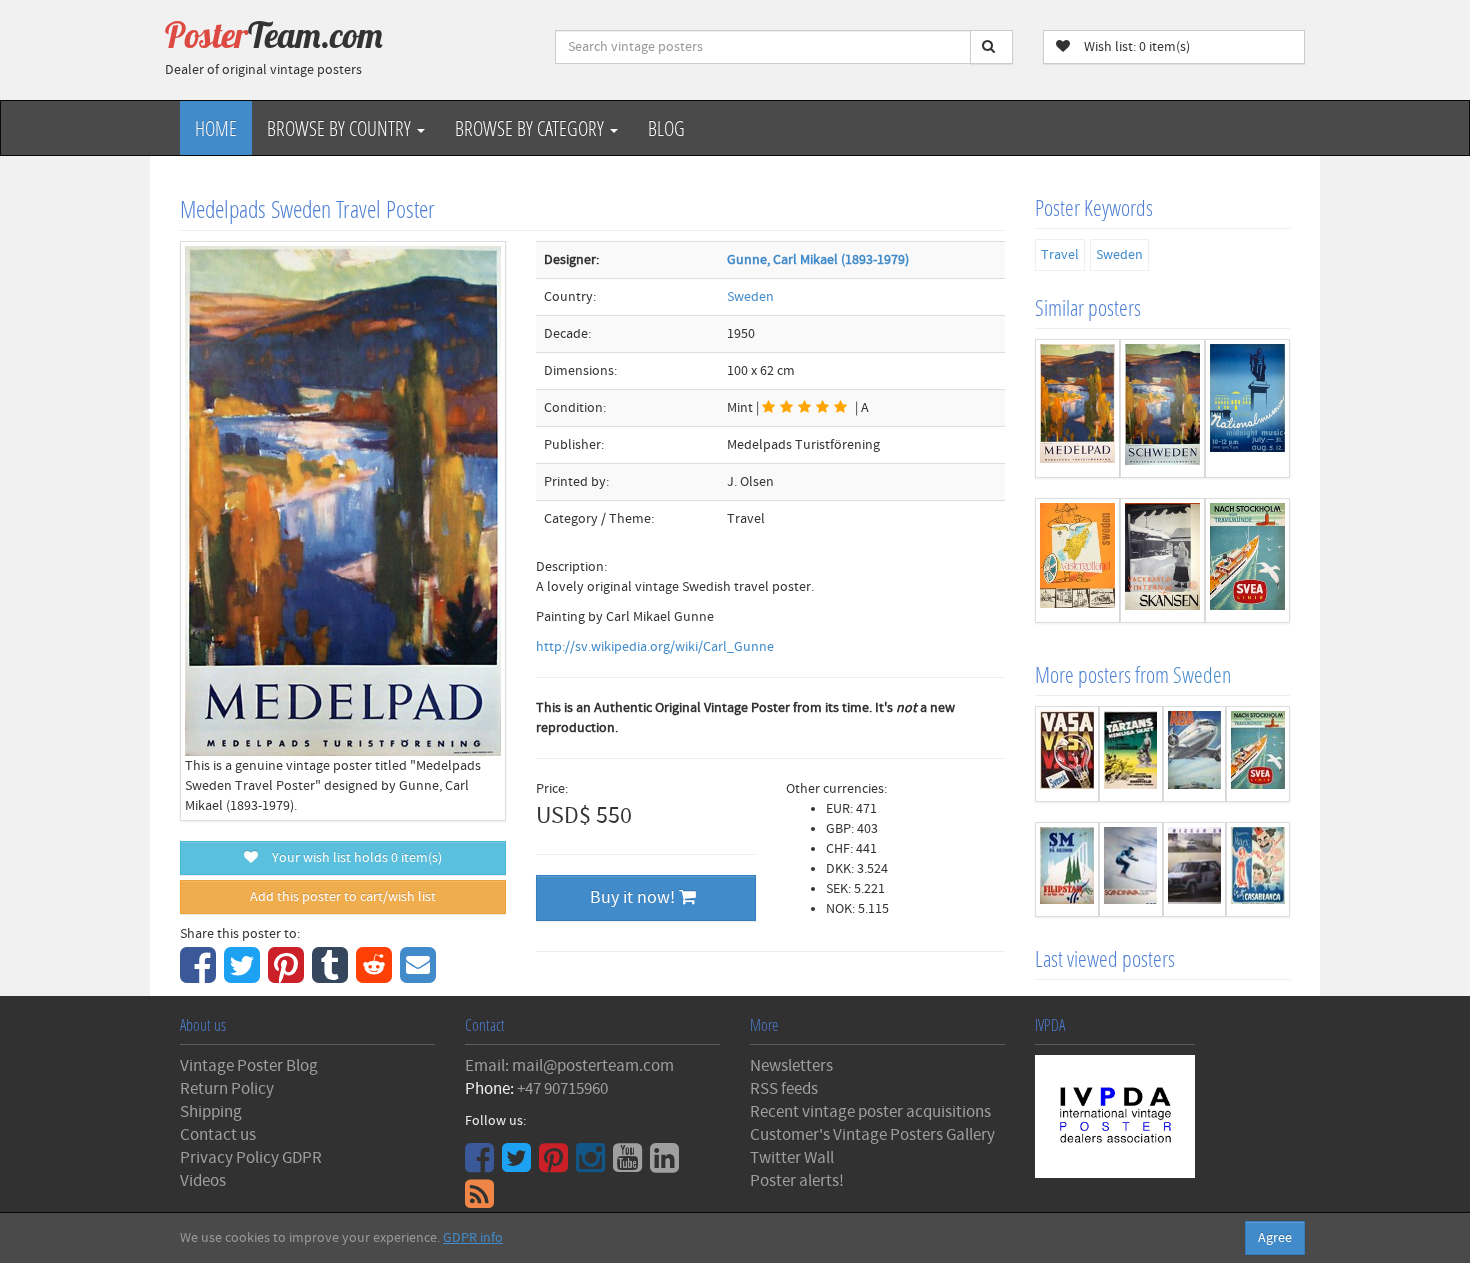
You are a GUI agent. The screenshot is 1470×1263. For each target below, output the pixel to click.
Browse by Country (341, 128)
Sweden (750, 297)
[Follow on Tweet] (519, 1165)
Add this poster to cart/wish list (343, 897)
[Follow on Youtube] (630, 1165)
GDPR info (473, 1238)
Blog (666, 128)
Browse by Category (531, 128)
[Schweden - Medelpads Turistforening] (1162, 408)
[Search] (991, 47)
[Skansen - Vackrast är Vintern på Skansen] (1162, 560)
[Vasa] (1067, 754)
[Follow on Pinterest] (556, 1165)
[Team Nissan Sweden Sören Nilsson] (1195, 870)
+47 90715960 (562, 1089)
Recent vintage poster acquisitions (870, 1112)
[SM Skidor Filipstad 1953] (1067, 870)
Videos (203, 1181)
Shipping (211, 1112)
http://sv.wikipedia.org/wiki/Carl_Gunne (655, 647)
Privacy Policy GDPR (251, 1158)
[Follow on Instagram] (593, 1165)
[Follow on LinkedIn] (667, 1165)
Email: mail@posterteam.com (569, 1066)
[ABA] (1195, 754)
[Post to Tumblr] (332, 976)
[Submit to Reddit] (376, 976)
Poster (274, 35)
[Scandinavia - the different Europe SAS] (1131, 870)
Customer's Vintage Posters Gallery (872, 1135)
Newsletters (791, 1066)
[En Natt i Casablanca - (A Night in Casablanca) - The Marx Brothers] (1258, 870)
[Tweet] (244, 976)
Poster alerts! (797, 1181)
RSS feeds (784, 1089)
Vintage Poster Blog (249, 1066)
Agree (1275, 1238)
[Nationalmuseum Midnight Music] (1247, 408)
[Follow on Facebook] (482, 1165)
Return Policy (227, 1089)
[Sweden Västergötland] (1077, 560)
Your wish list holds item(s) (352, 858)
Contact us (218, 1135)
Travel (1060, 255)
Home (216, 128)
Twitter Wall (792, 1158)
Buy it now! (634, 897)
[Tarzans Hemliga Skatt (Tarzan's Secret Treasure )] (1131, 754)
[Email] (420, 976)
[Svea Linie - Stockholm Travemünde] (1247, 560)
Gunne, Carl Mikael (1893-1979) (818, 260)
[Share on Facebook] (200, 976)
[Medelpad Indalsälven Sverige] (1077, 408)
